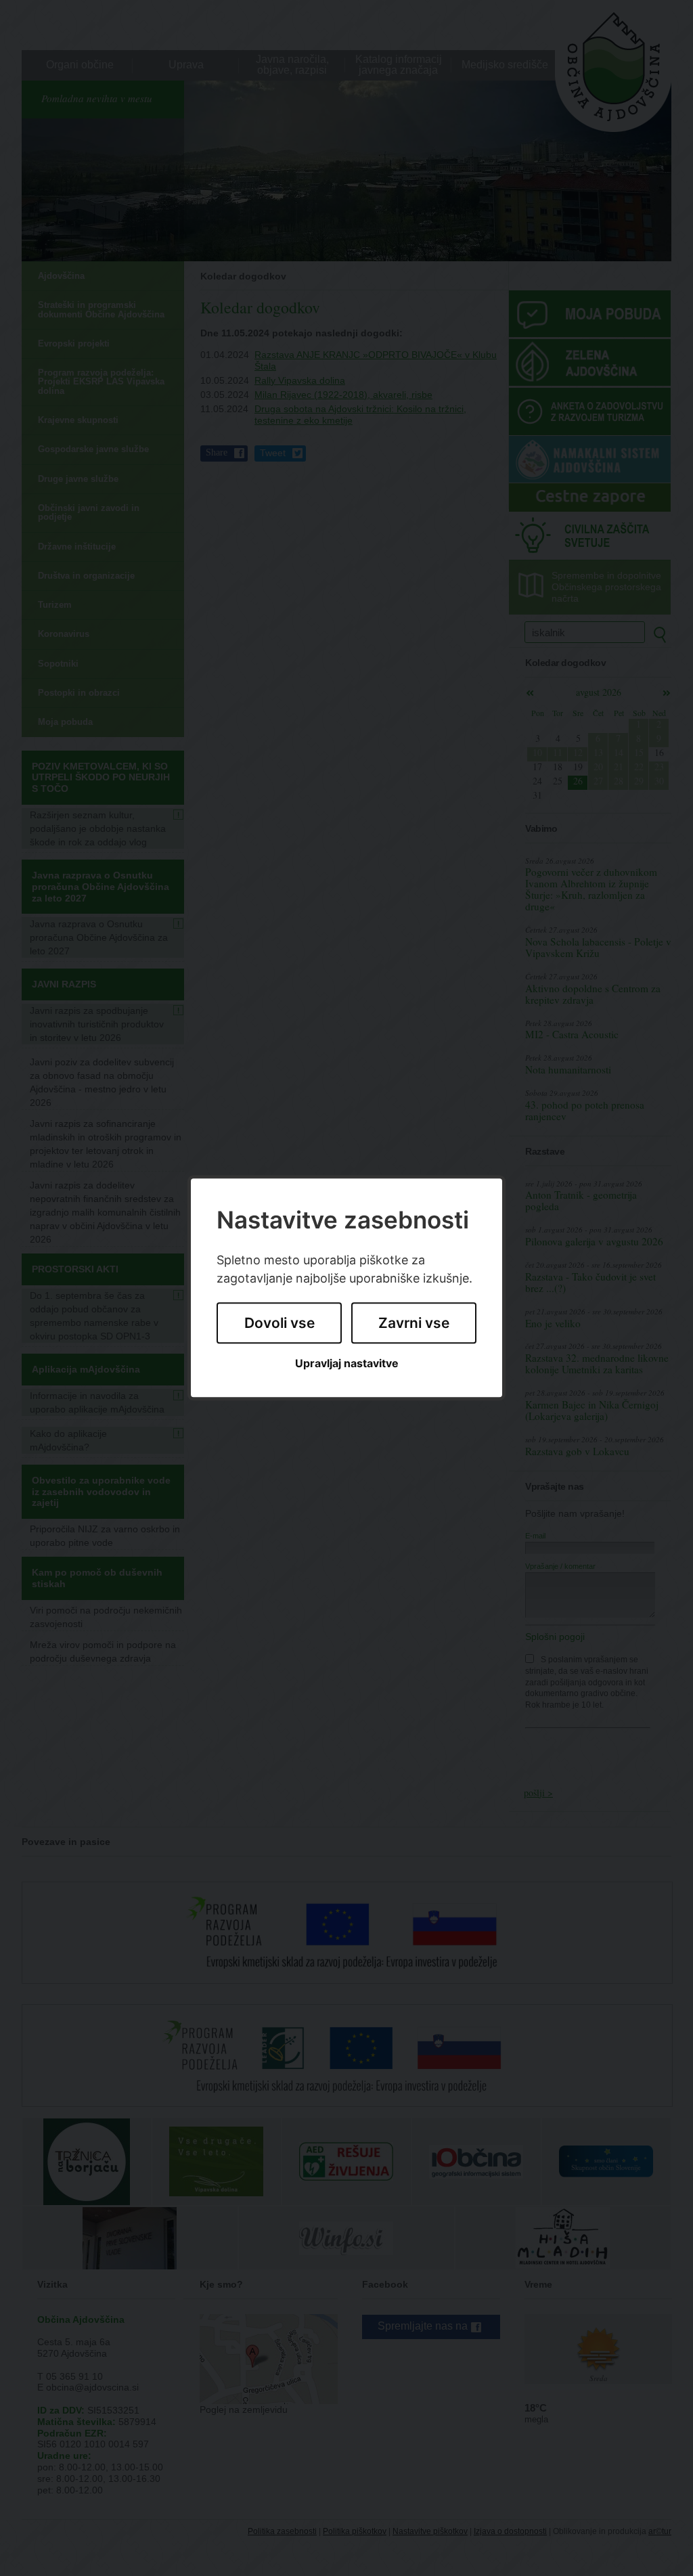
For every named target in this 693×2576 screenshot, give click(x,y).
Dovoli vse (280, 1323)
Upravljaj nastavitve (347, 1363)
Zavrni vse (414, 1323)
